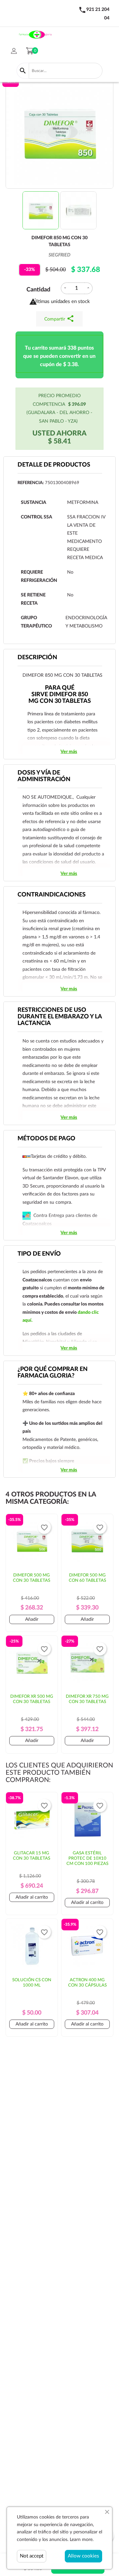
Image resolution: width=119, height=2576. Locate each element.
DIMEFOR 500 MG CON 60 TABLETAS (87, 1578)
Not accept (32, 2556)
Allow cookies (83, 2556)
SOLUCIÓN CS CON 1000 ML (32, 1983)
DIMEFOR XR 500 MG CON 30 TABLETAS (32, 1699)
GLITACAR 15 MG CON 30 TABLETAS (32, 1856)
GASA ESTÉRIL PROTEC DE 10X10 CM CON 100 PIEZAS (87, 1858)
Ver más (69, 752)
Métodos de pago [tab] (46, 1139)
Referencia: (31, 483)
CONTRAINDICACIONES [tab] (52, 895)
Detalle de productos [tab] (54, 465)
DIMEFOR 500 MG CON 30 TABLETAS (32, 1578)
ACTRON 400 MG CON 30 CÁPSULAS (87, 1983)
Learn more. (82, 2540)
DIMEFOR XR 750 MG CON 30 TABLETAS (87, 1699)
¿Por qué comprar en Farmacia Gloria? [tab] (53, 1373)
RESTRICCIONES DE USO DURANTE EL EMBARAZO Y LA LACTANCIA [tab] (60, 1017)
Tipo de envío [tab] (39, 1254)
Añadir (32, 1619)
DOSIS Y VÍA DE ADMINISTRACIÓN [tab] (44, 776)
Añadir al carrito (32, 1897)
